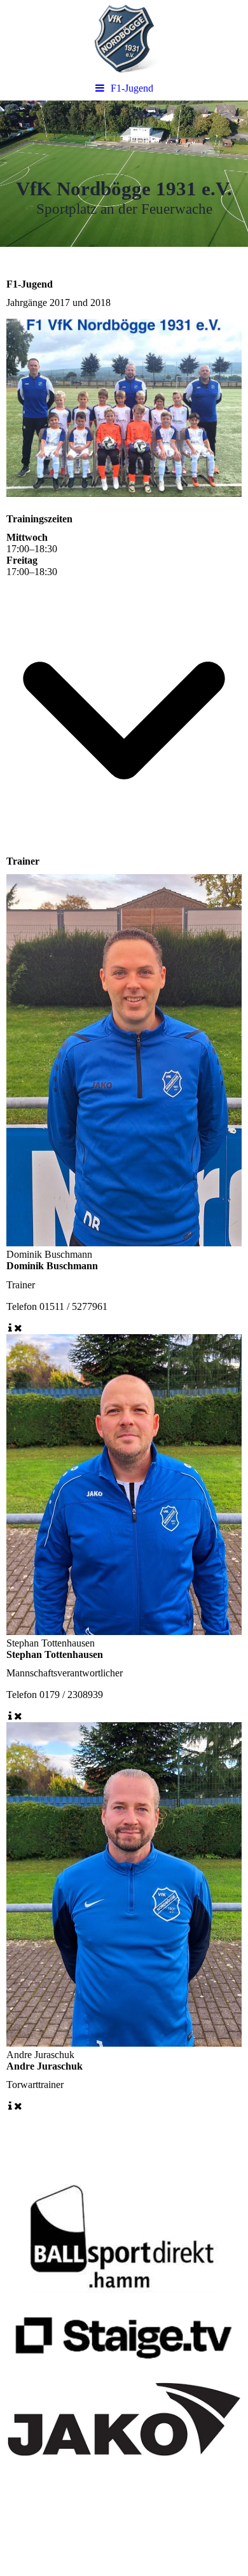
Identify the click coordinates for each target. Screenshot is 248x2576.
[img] (124, 38)
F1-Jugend (132, 88)
